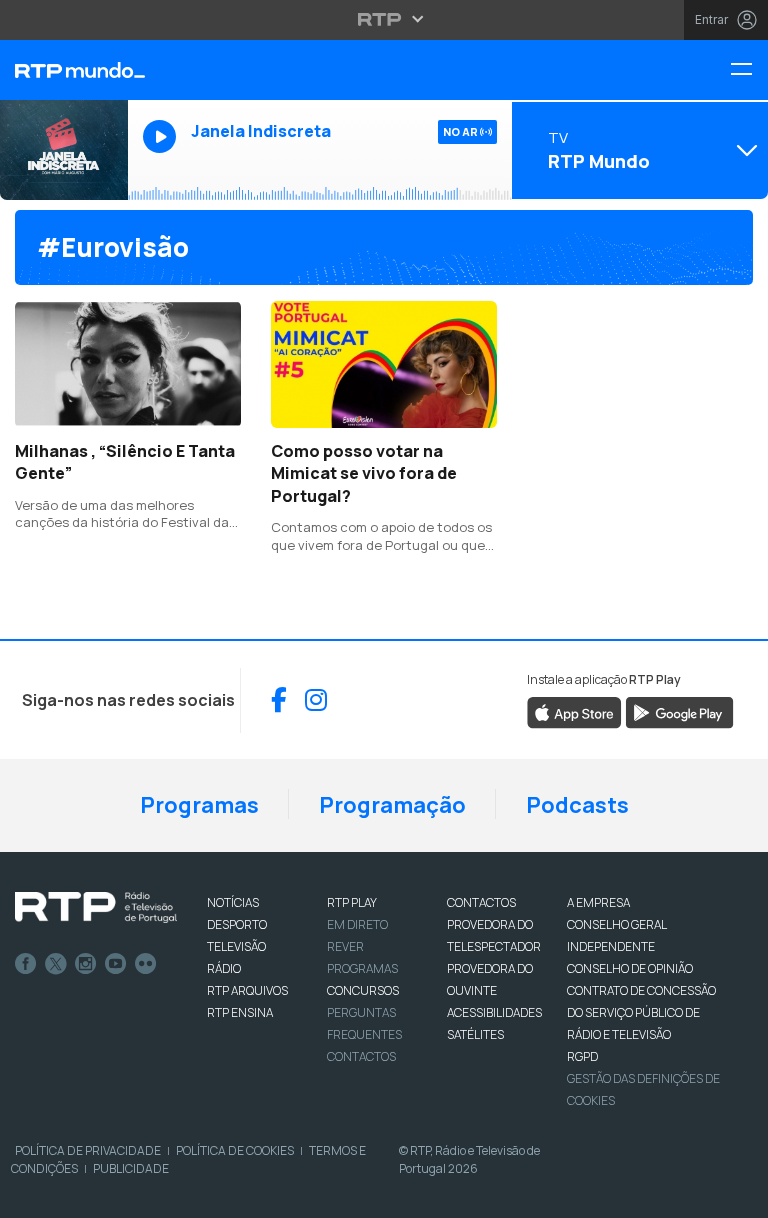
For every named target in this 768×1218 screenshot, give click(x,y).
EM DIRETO (357, 924)
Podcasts (577, 805)
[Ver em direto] (64, 150)
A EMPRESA (598, 902)
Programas (199, 805)
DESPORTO (237, 924)
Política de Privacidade (88, 1150)
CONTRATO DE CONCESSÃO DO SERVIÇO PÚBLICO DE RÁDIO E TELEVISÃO (641, 1012)
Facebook (26, 964)
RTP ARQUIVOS (247, 990)
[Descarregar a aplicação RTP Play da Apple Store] (574, 711)
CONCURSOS (363, 990)
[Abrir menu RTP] (384, 19)
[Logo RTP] (96, 908)
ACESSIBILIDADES (494, 1012)
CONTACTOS (481, 902)
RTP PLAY (352, 902)
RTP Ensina (240, 1012)
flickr (146, 964)
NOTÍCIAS (233, 902)
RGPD (582, 1056)
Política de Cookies (235, 1150)
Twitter (56, 964)
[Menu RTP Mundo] (749, 70)
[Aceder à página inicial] (64, 70)
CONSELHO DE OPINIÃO (630, 968)
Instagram (86, 964)
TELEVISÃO (236, 946)
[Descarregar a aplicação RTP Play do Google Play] (679, 711)
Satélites (475, 1034)
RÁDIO (224, 968)
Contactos (361, 1056)
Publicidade (131, 1168)
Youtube (116, 964)
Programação (392, 805)
